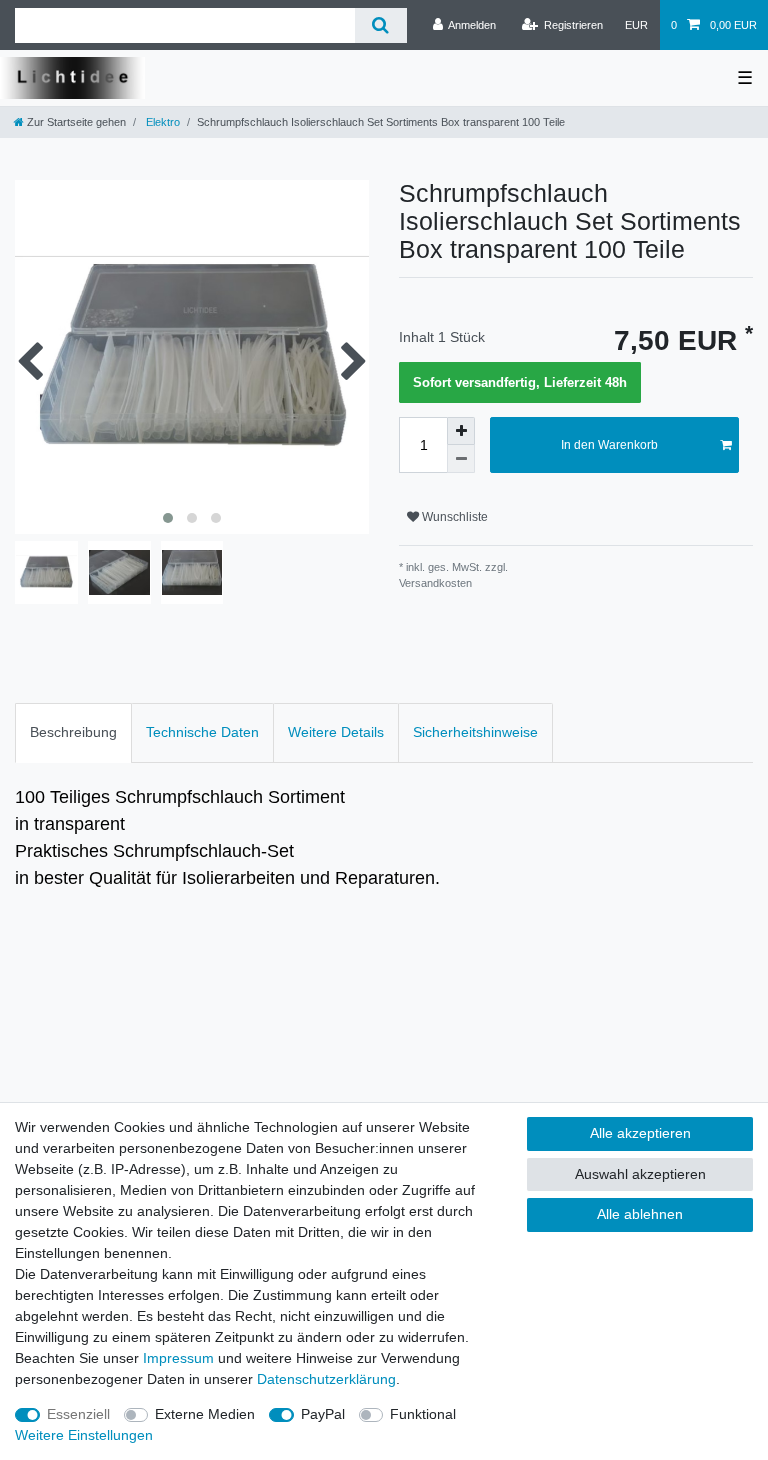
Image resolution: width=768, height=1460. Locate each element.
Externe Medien (205, 1414)
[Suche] (380, 25)
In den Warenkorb (609, 445)
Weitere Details (336, 732)
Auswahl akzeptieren (640, 1174)
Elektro (161, 122)
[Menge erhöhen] (461, 431)
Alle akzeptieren (640, 1133)
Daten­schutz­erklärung (326, 1379)
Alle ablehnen (640, 1214)
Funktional (423, 1414)
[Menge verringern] (461, 459)
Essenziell (78, 1414)
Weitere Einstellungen (84, 1435)
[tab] (73, 732)
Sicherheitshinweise (475, 732)
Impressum (178, 1358)
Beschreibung (73, 732)
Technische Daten (202, 732)
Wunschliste (453, 517)
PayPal (323, 1414)
